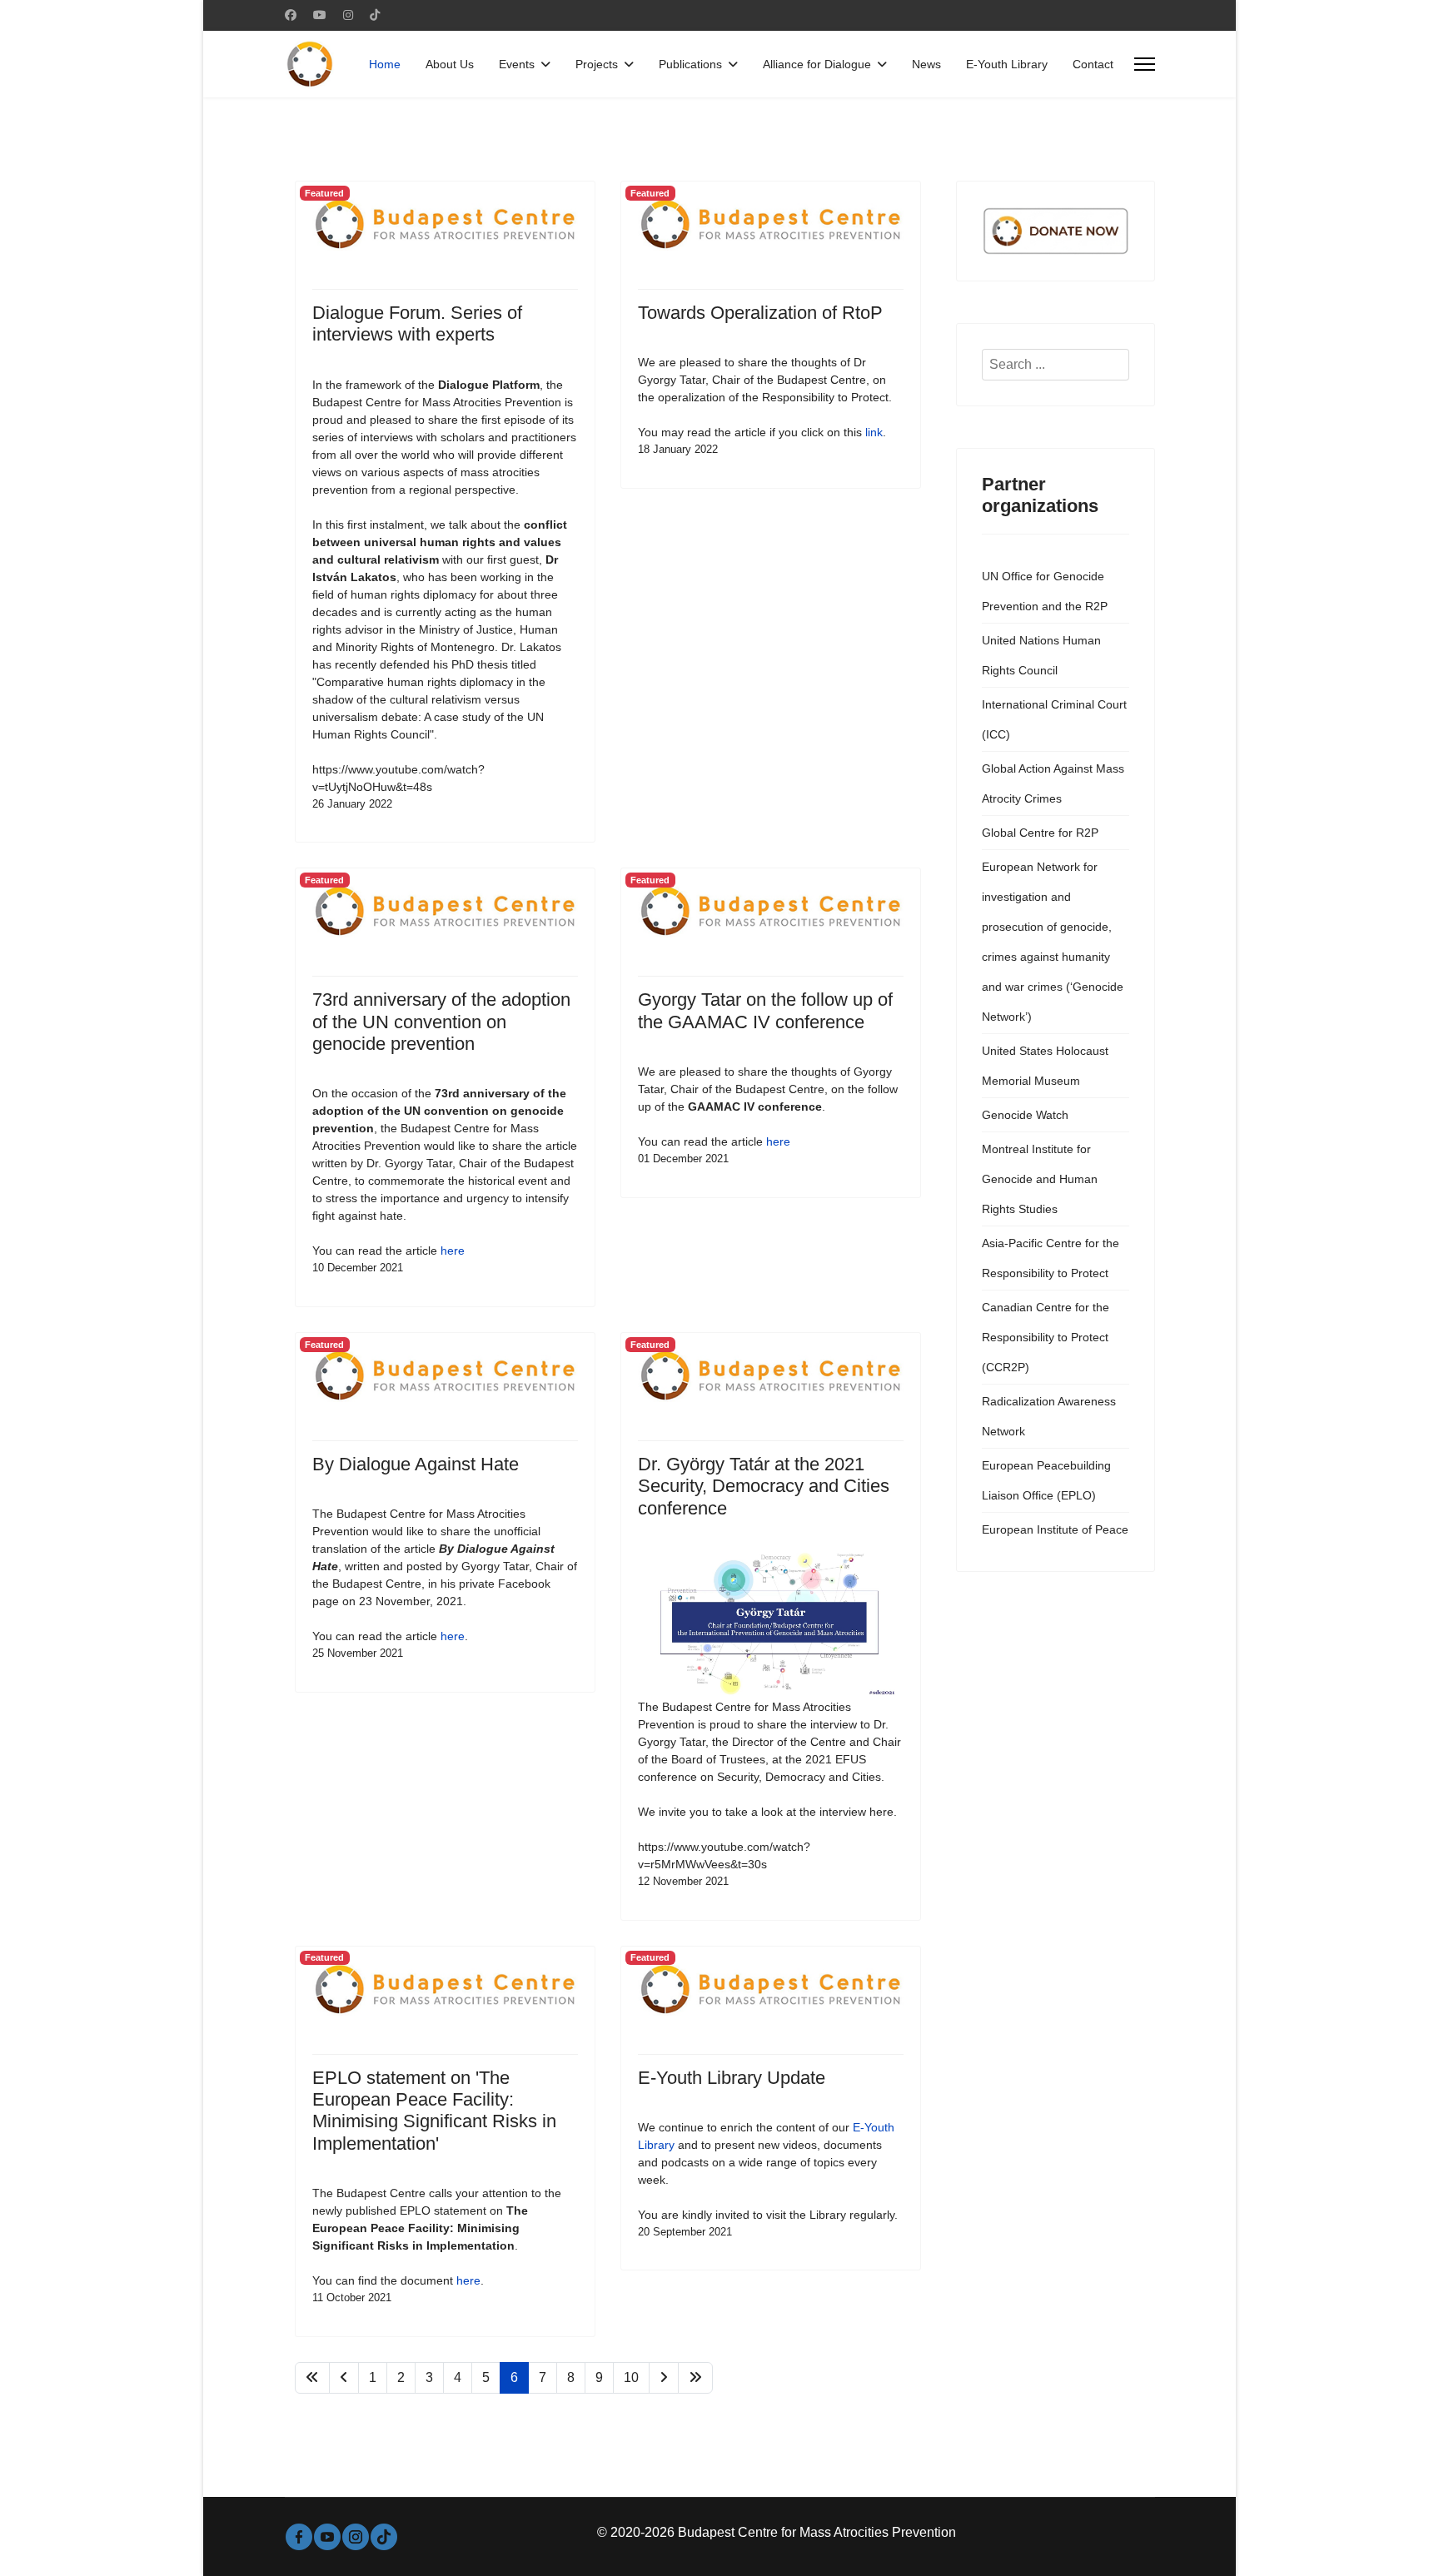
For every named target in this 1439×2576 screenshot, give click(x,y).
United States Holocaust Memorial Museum (1045, 1066)
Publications (690, 64)
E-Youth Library (1007, 64)
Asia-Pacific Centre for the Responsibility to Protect (1051, 1258)
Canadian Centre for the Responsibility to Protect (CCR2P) (1046, 1337)
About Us (450, 64)
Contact (1093, 64)
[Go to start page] (312, 2378)
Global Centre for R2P (1040, 833)
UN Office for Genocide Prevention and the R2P (1045, 591)
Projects (597, 64)
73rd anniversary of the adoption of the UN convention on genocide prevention (441, 1022)
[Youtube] (320, 15)
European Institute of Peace (1055, 1529)
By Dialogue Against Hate (416, 1464)
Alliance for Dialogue (817, 64)
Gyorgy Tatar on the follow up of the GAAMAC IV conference (765, 1010)
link (874, 432)
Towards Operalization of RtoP (760, 313)
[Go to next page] (664, 2378)
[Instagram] (348, 15)
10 (631, 2377)
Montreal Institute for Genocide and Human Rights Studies (1040, 1179)
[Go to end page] (695, 2378)
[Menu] (1145, 64)
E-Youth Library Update (732, 2078)
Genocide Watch (1025, 1115)
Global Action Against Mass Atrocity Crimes (1053, 783)
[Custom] (375, 15)
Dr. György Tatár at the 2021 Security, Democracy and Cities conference (764, 1486)
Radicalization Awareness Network (1049, 1416)
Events (517, 64)
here (453, 1251)
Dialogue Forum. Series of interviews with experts (417, 323)
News (926, 64)
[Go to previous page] (344, 2378)
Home (385, 64)
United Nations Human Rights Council (1041, 655)
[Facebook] (291, 15)
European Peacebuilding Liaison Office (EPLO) (1046, 1480)
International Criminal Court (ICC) (1054, 719)
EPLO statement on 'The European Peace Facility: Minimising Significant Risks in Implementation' (434, 2111)
